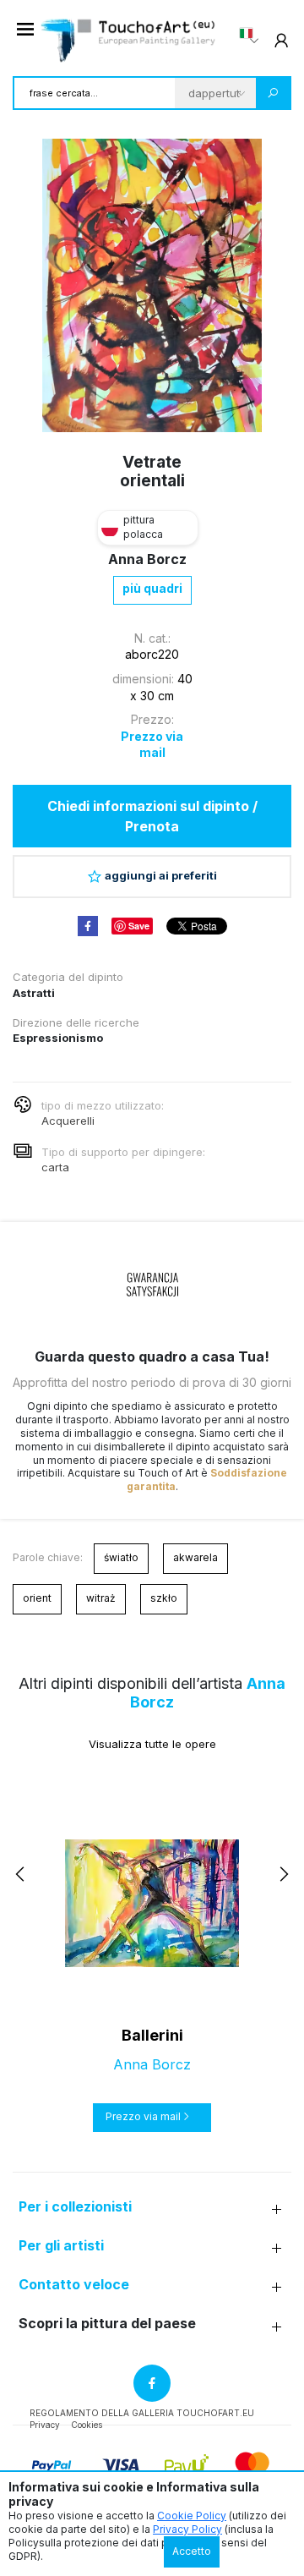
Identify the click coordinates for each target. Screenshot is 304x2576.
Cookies (87, 2425)
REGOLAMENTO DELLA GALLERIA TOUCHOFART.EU (142, 2413)
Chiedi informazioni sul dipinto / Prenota (152, 816)
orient (37, 1598)
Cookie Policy (192, 2516)
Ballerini (152, 2035)
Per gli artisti (61, 2246)
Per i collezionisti (75, 2207)
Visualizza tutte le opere (152, 1744)
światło (121, 1557)
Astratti (34, 993)
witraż (101, 1598)
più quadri (152, 588)
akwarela (195, 1557)
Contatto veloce (74, 2285)
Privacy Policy (187, 2529)
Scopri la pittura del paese (107, 2324)
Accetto (192, 2551)
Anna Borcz (147, 559)
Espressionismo (58, 1038)
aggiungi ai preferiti (161, 875)
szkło (164, 1598)
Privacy (45, 2425)
